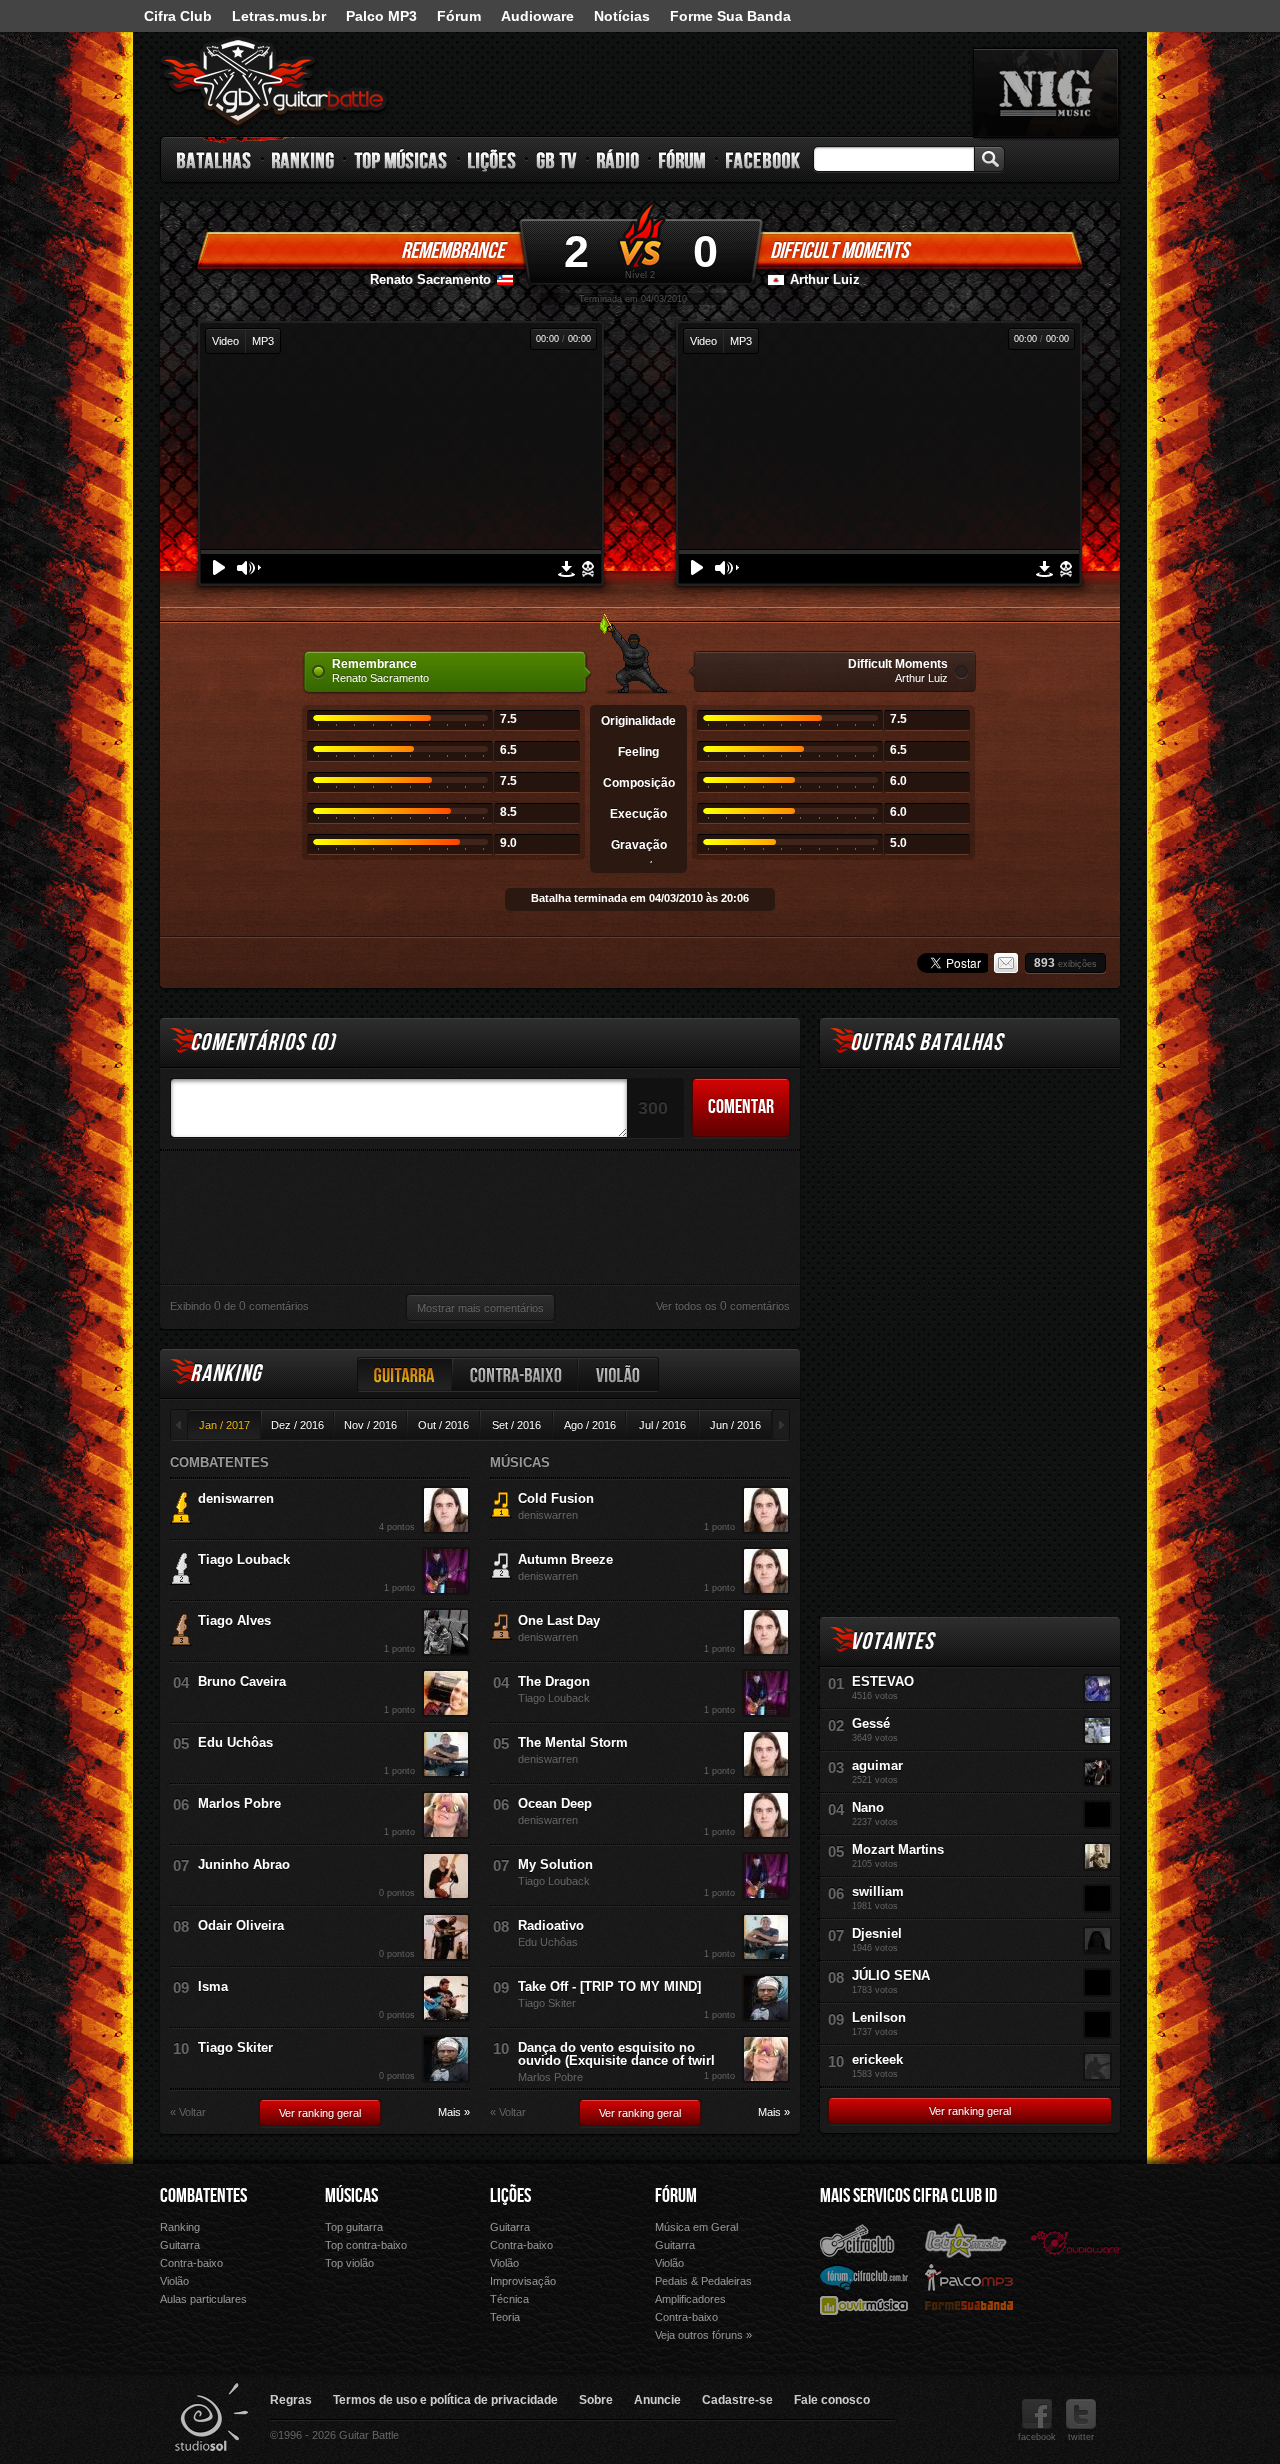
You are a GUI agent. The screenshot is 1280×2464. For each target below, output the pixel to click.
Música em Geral (696, 2227)
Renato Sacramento (430, 279)
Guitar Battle (274, 82)
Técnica (509, 2299)
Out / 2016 (443, 1425)
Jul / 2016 (662, 1425)
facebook (1037, 2437)
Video (225, 341)
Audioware (537, 16)
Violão (619, 1374)
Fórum (459, 16)
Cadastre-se (737, 2400)
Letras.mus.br (279, 16)
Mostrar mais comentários (480, 1308)
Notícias (622, 16)
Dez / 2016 (297, 1425)
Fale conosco (832, 2400)
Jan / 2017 (224, 1425)
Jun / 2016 (735, 1425)
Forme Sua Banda (730, 16)
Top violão (349, 2263)
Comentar (741, 1107)
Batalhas (215, 160)
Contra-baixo (516, 1374)
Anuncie (657, 2400)
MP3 (263, 341)
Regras (291, 2400)
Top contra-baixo (366, 2245)
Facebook (763, 160)
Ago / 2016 (590, 1425)
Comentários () (262, 1042)
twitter (1081, 2437)
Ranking (303, 160)
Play (219, 567)
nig (1046, 93)
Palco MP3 (381, 16)
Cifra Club (178, 16)
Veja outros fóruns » (703, 2335)
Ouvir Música (864, 2304)
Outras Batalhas (926, 1042)
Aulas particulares (203, 2299)
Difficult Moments (839, 251)
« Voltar (188, 2112)
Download (566, 569)
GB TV (557, 160)
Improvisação (523, 2281)
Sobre (596, 2400)
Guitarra (405, 1374)
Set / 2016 (516, 1425)
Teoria (505, 2317)
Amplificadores (690, 2299)
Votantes (892, 1641)
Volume (249, 568)
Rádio (618, 160)
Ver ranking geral (320, 2113)
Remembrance (452, 251)
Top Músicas (401, 160)
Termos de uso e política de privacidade (445, 2400)
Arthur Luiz (825, 279)
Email (1006, 963)
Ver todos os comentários (723, 1306)
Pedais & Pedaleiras (703, 2281)
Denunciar (588, 569)
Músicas (351, 2196)
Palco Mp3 (969, 2276)
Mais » (454, 2112)
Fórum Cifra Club (864, 2277)
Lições (492, 160)
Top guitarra (354, 2227)
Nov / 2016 (370, 1425)
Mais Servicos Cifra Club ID (908, 2196)
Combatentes (203, 2196)
